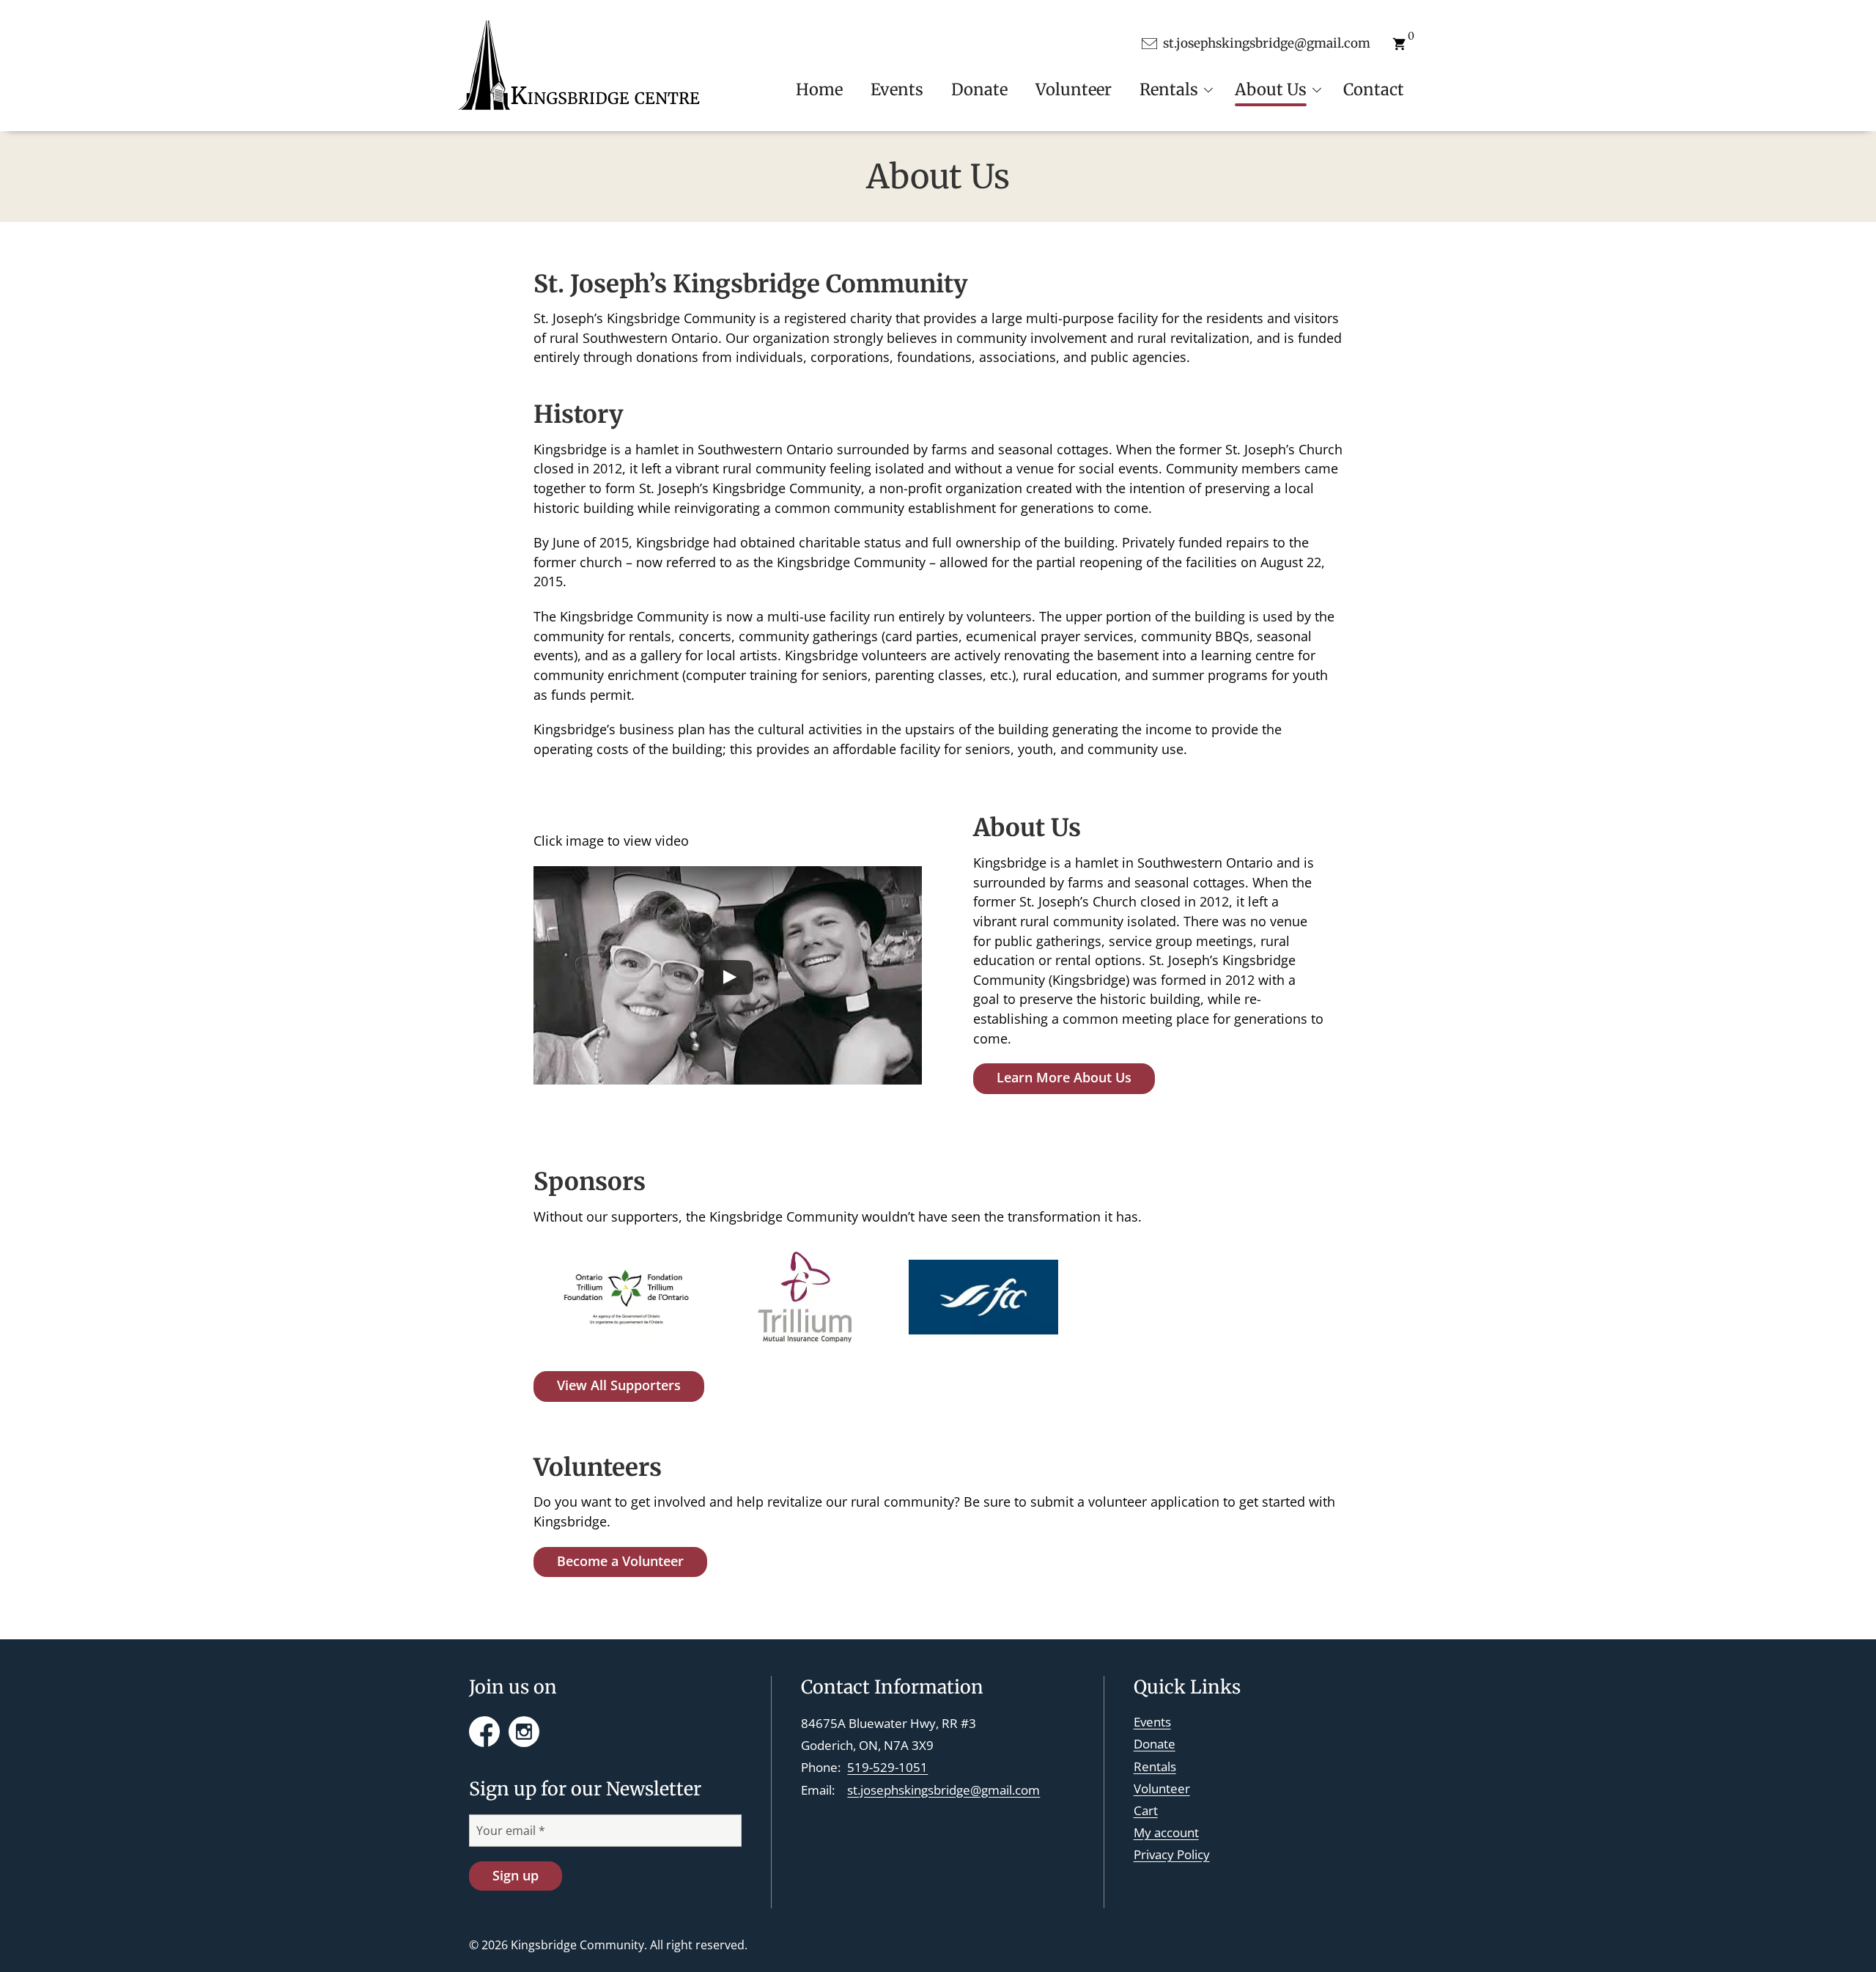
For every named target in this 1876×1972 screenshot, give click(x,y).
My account (1166, 1832)
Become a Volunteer (620, 1561)
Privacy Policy (1172, 1854)
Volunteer (1162, 1788)
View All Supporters (619, 1385)
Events (1152, 1722)
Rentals (1155, 1766)
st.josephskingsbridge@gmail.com (943, 1790)
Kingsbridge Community (577, 1945)
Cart (1146, 1810)
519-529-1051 (887, 1767)
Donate (1155, 1744)
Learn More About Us (1064, 1077)
